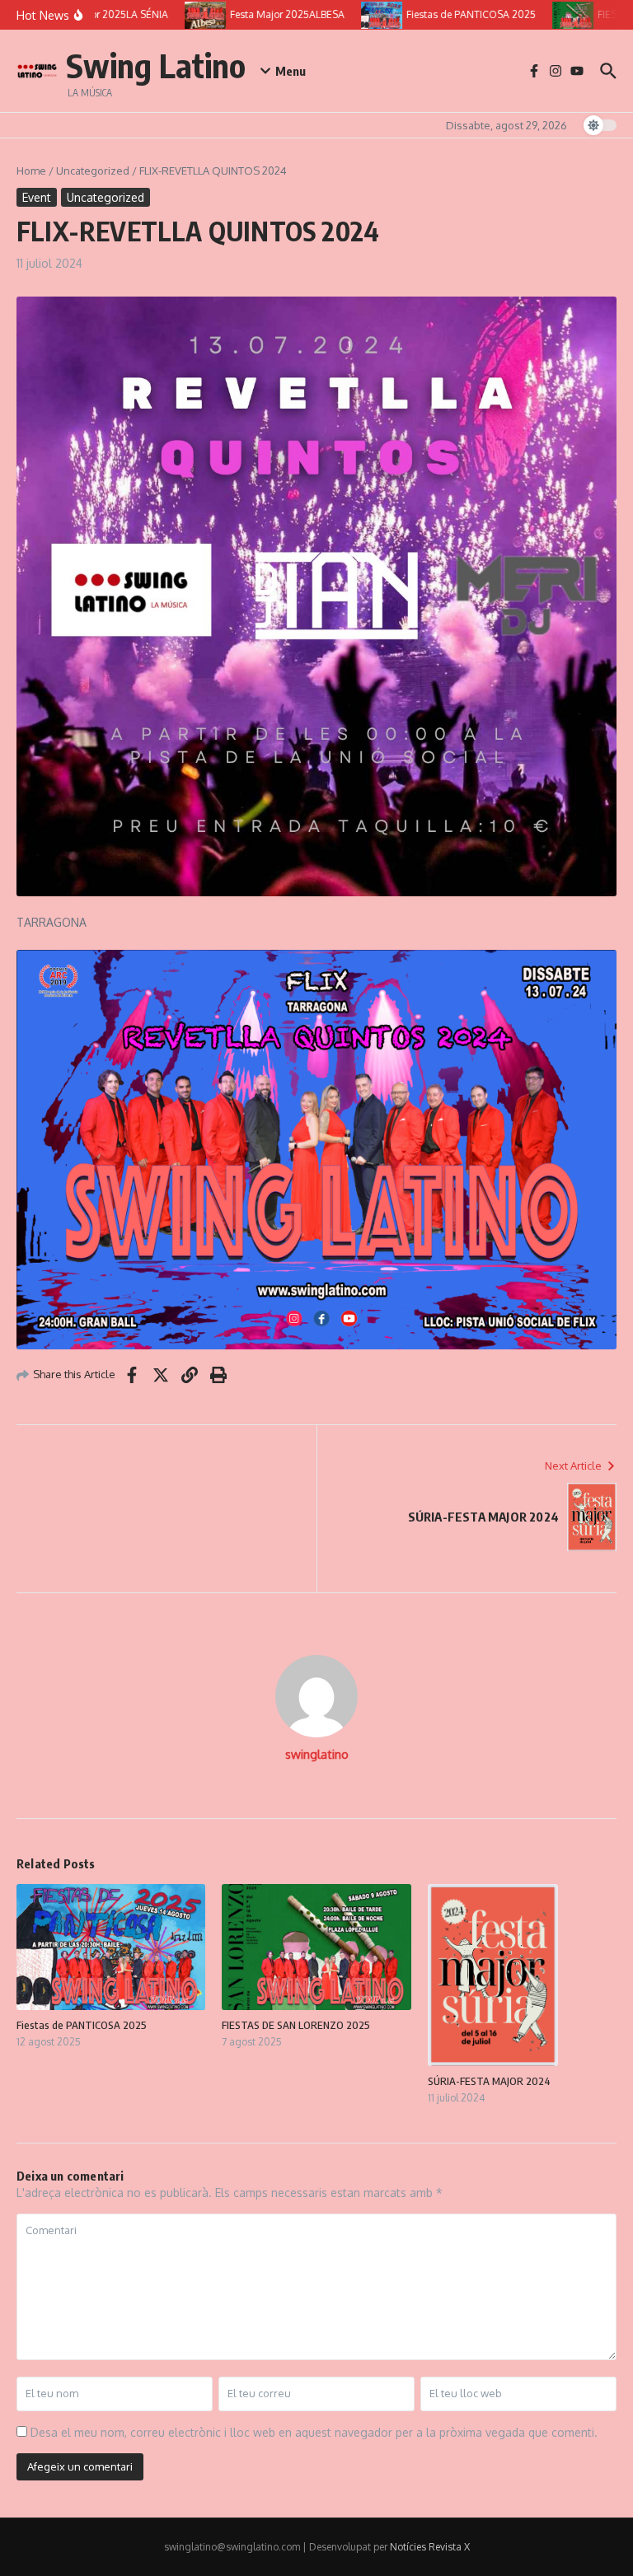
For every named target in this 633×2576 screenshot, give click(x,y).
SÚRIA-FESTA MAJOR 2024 (489, 2081)
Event (37, 197)
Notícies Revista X (430, 2547)
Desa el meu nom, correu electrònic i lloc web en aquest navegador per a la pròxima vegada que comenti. (314, 2432)
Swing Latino (156, 65)
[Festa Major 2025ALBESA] (195, 15)
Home (31, 171)
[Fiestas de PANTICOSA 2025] (371, 15)
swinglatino (317, 1754)
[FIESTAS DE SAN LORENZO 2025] (562, 15)
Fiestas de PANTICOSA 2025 (82, 2025)
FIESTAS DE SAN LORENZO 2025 (296, 2025)
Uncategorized (93, 171)
